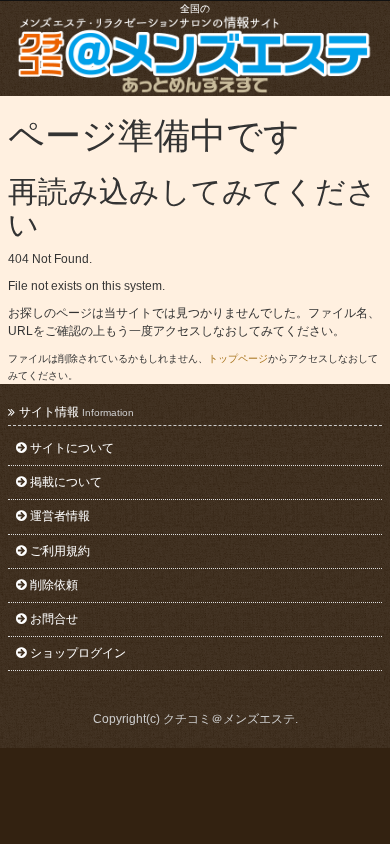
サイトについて (72, 448)
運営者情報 (60, 516)
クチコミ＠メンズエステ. (230, 719)
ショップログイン (78, 653)
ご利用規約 (60, 551)
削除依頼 (54, 585)
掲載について (66, 482)
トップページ (238, 358)
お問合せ (54, 619)
